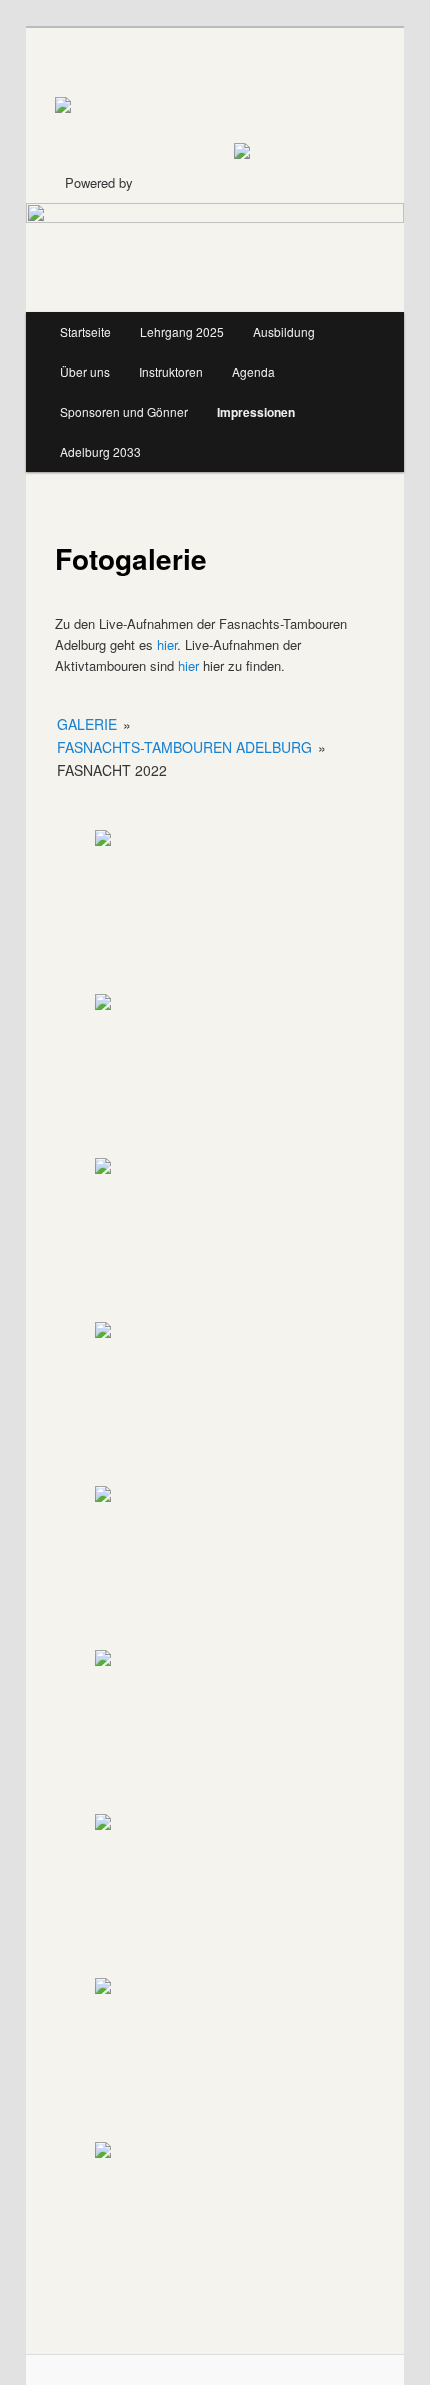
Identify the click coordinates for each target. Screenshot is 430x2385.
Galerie (87, 724)
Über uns (85, 371)
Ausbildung (284, 331)
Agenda (253, 371)
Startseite (85, 331)
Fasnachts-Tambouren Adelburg (184, 747)
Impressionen (256, 412)
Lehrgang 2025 (182, 331)
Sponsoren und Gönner (124, 411)
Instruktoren (171, 371)
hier (167, 644)
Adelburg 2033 (100, 451)
